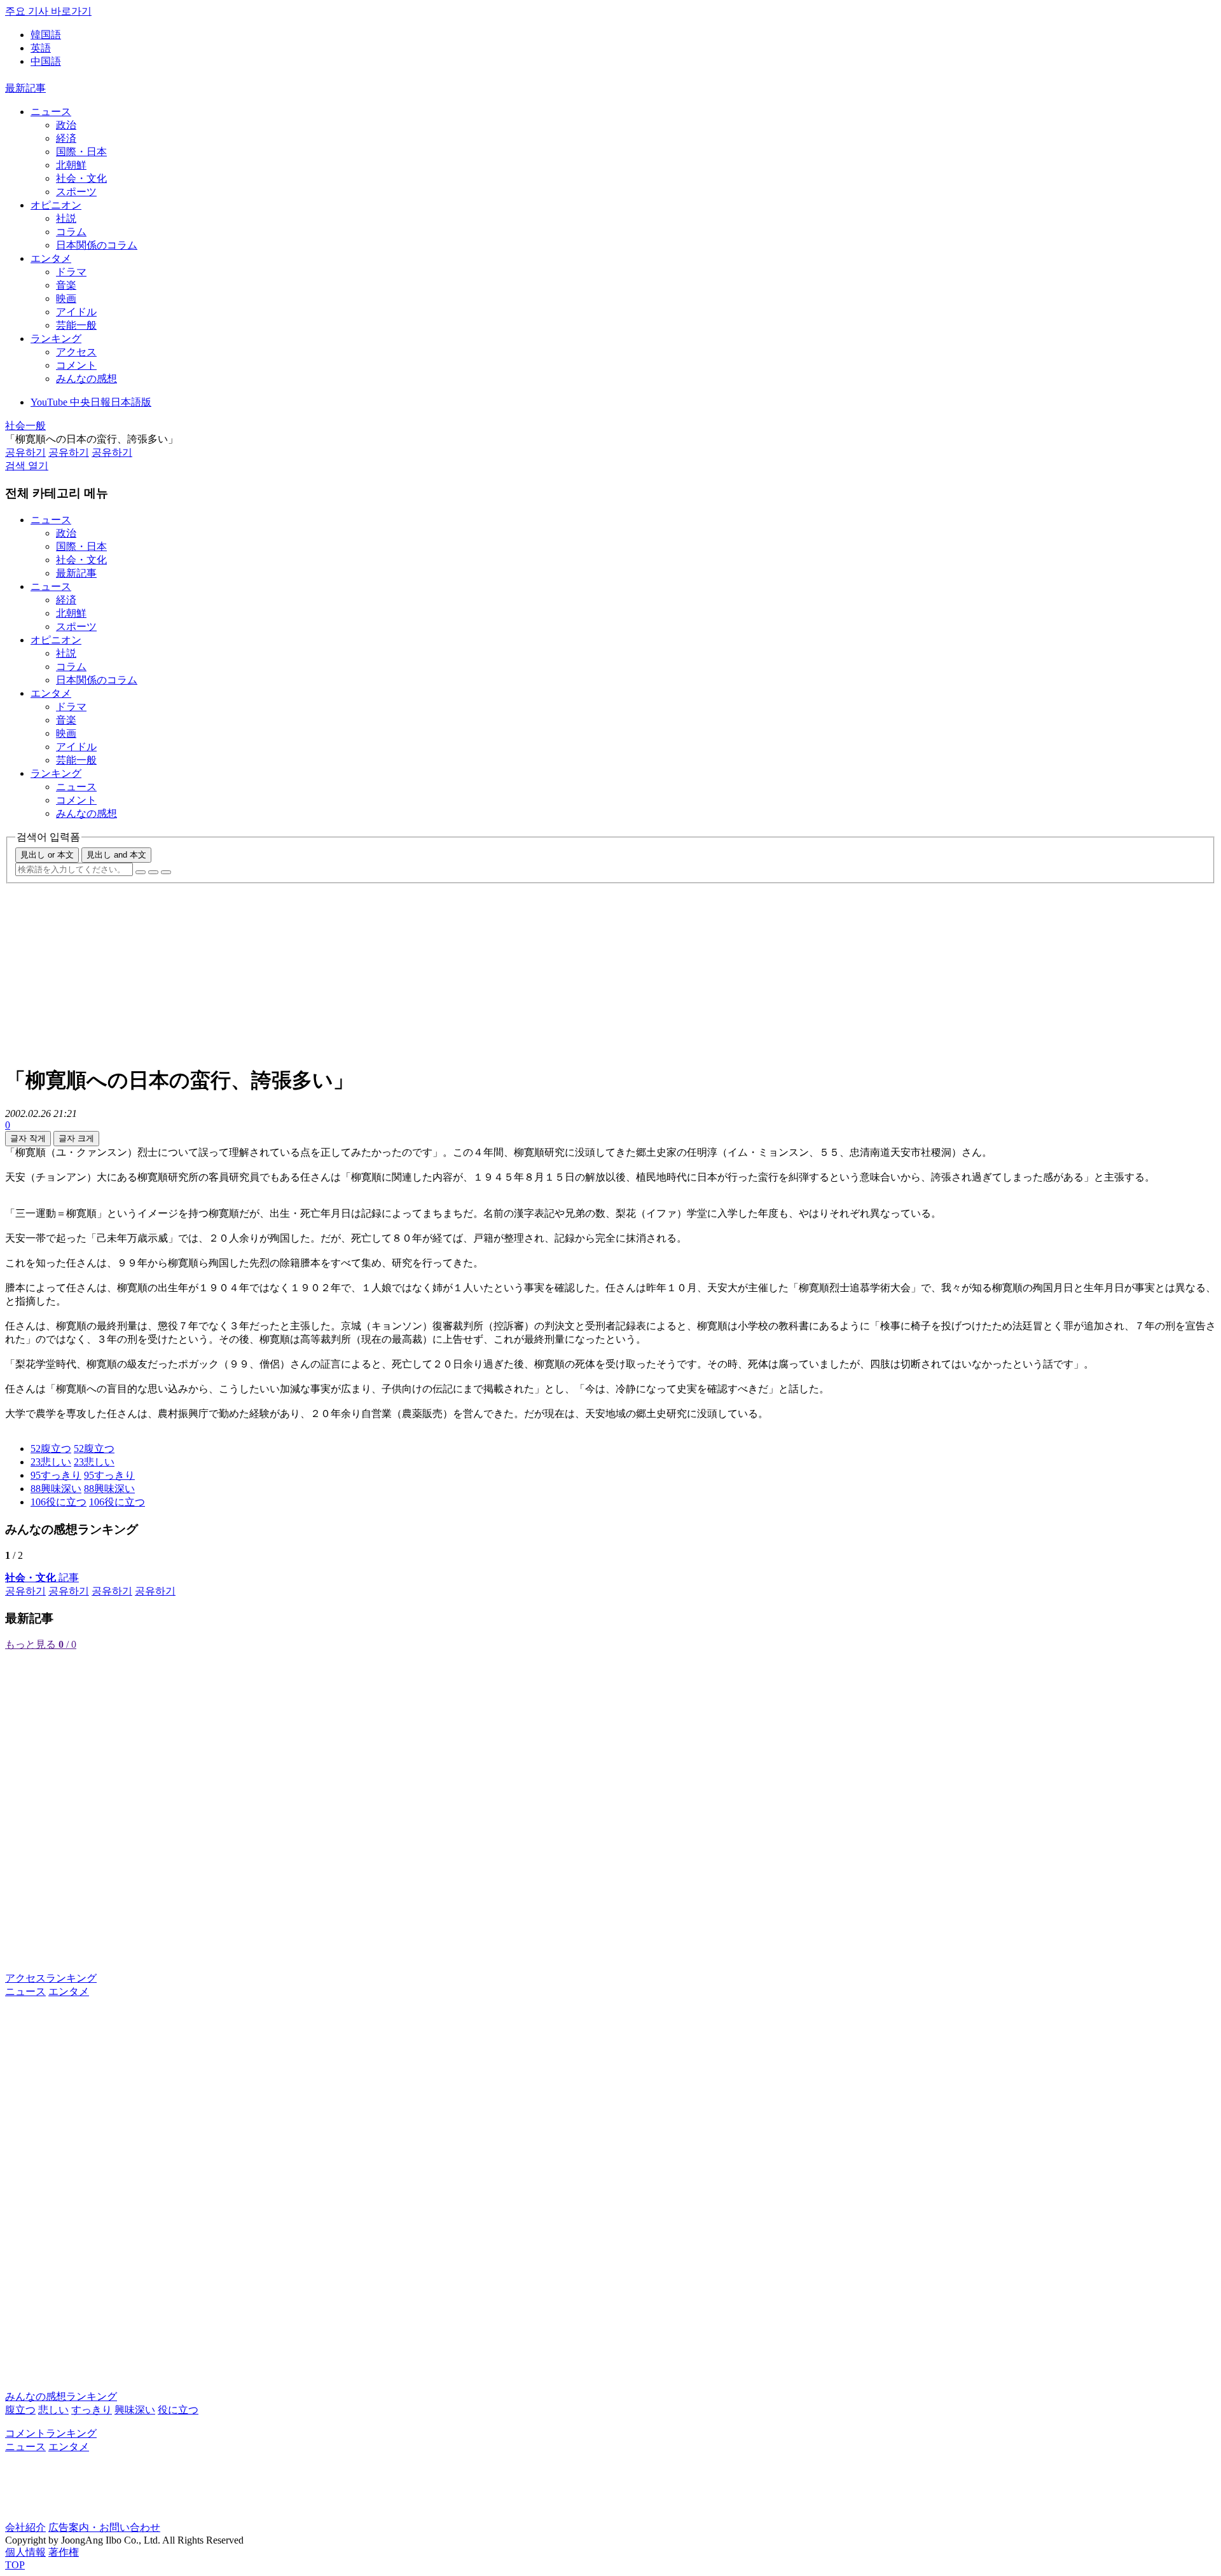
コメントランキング (51, 2433)
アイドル (76, 312)
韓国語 (46, 35)
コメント (76, 365)
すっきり (92, 2410)
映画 (66, 298)
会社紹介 (25, 2527)
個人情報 (25, 2552)
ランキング (56, 339)
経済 (66, 138)
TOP (15, 2565)
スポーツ (76, 192)
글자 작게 (28, 1138)
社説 (66, 218)
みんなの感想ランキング (61, 2396)
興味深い (135, 2410)
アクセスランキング (51, 1978)
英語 (41, 48)
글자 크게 (76, 1138)
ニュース (51, 112)
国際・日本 (81, 152)
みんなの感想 (86, 379)
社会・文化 (81, 178)
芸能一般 (76, 325)
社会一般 (25, 426)
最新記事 (25, 88)
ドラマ (71, 272)
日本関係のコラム (97, 245)
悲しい (53, 2410)
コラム (71, 232)
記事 (42, 1578)
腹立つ (20, 2410)
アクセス (76, 352)
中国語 (46, 61)
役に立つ (178, 2410)
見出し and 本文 (116, 855)
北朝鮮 (71, 165)
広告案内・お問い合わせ (104, 2527)
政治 (66, 125)
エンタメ (51, 258)
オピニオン (56, 205)
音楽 (66, 285)
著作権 (64, 2552)
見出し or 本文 (47, 855)
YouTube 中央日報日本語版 (91, 402)
